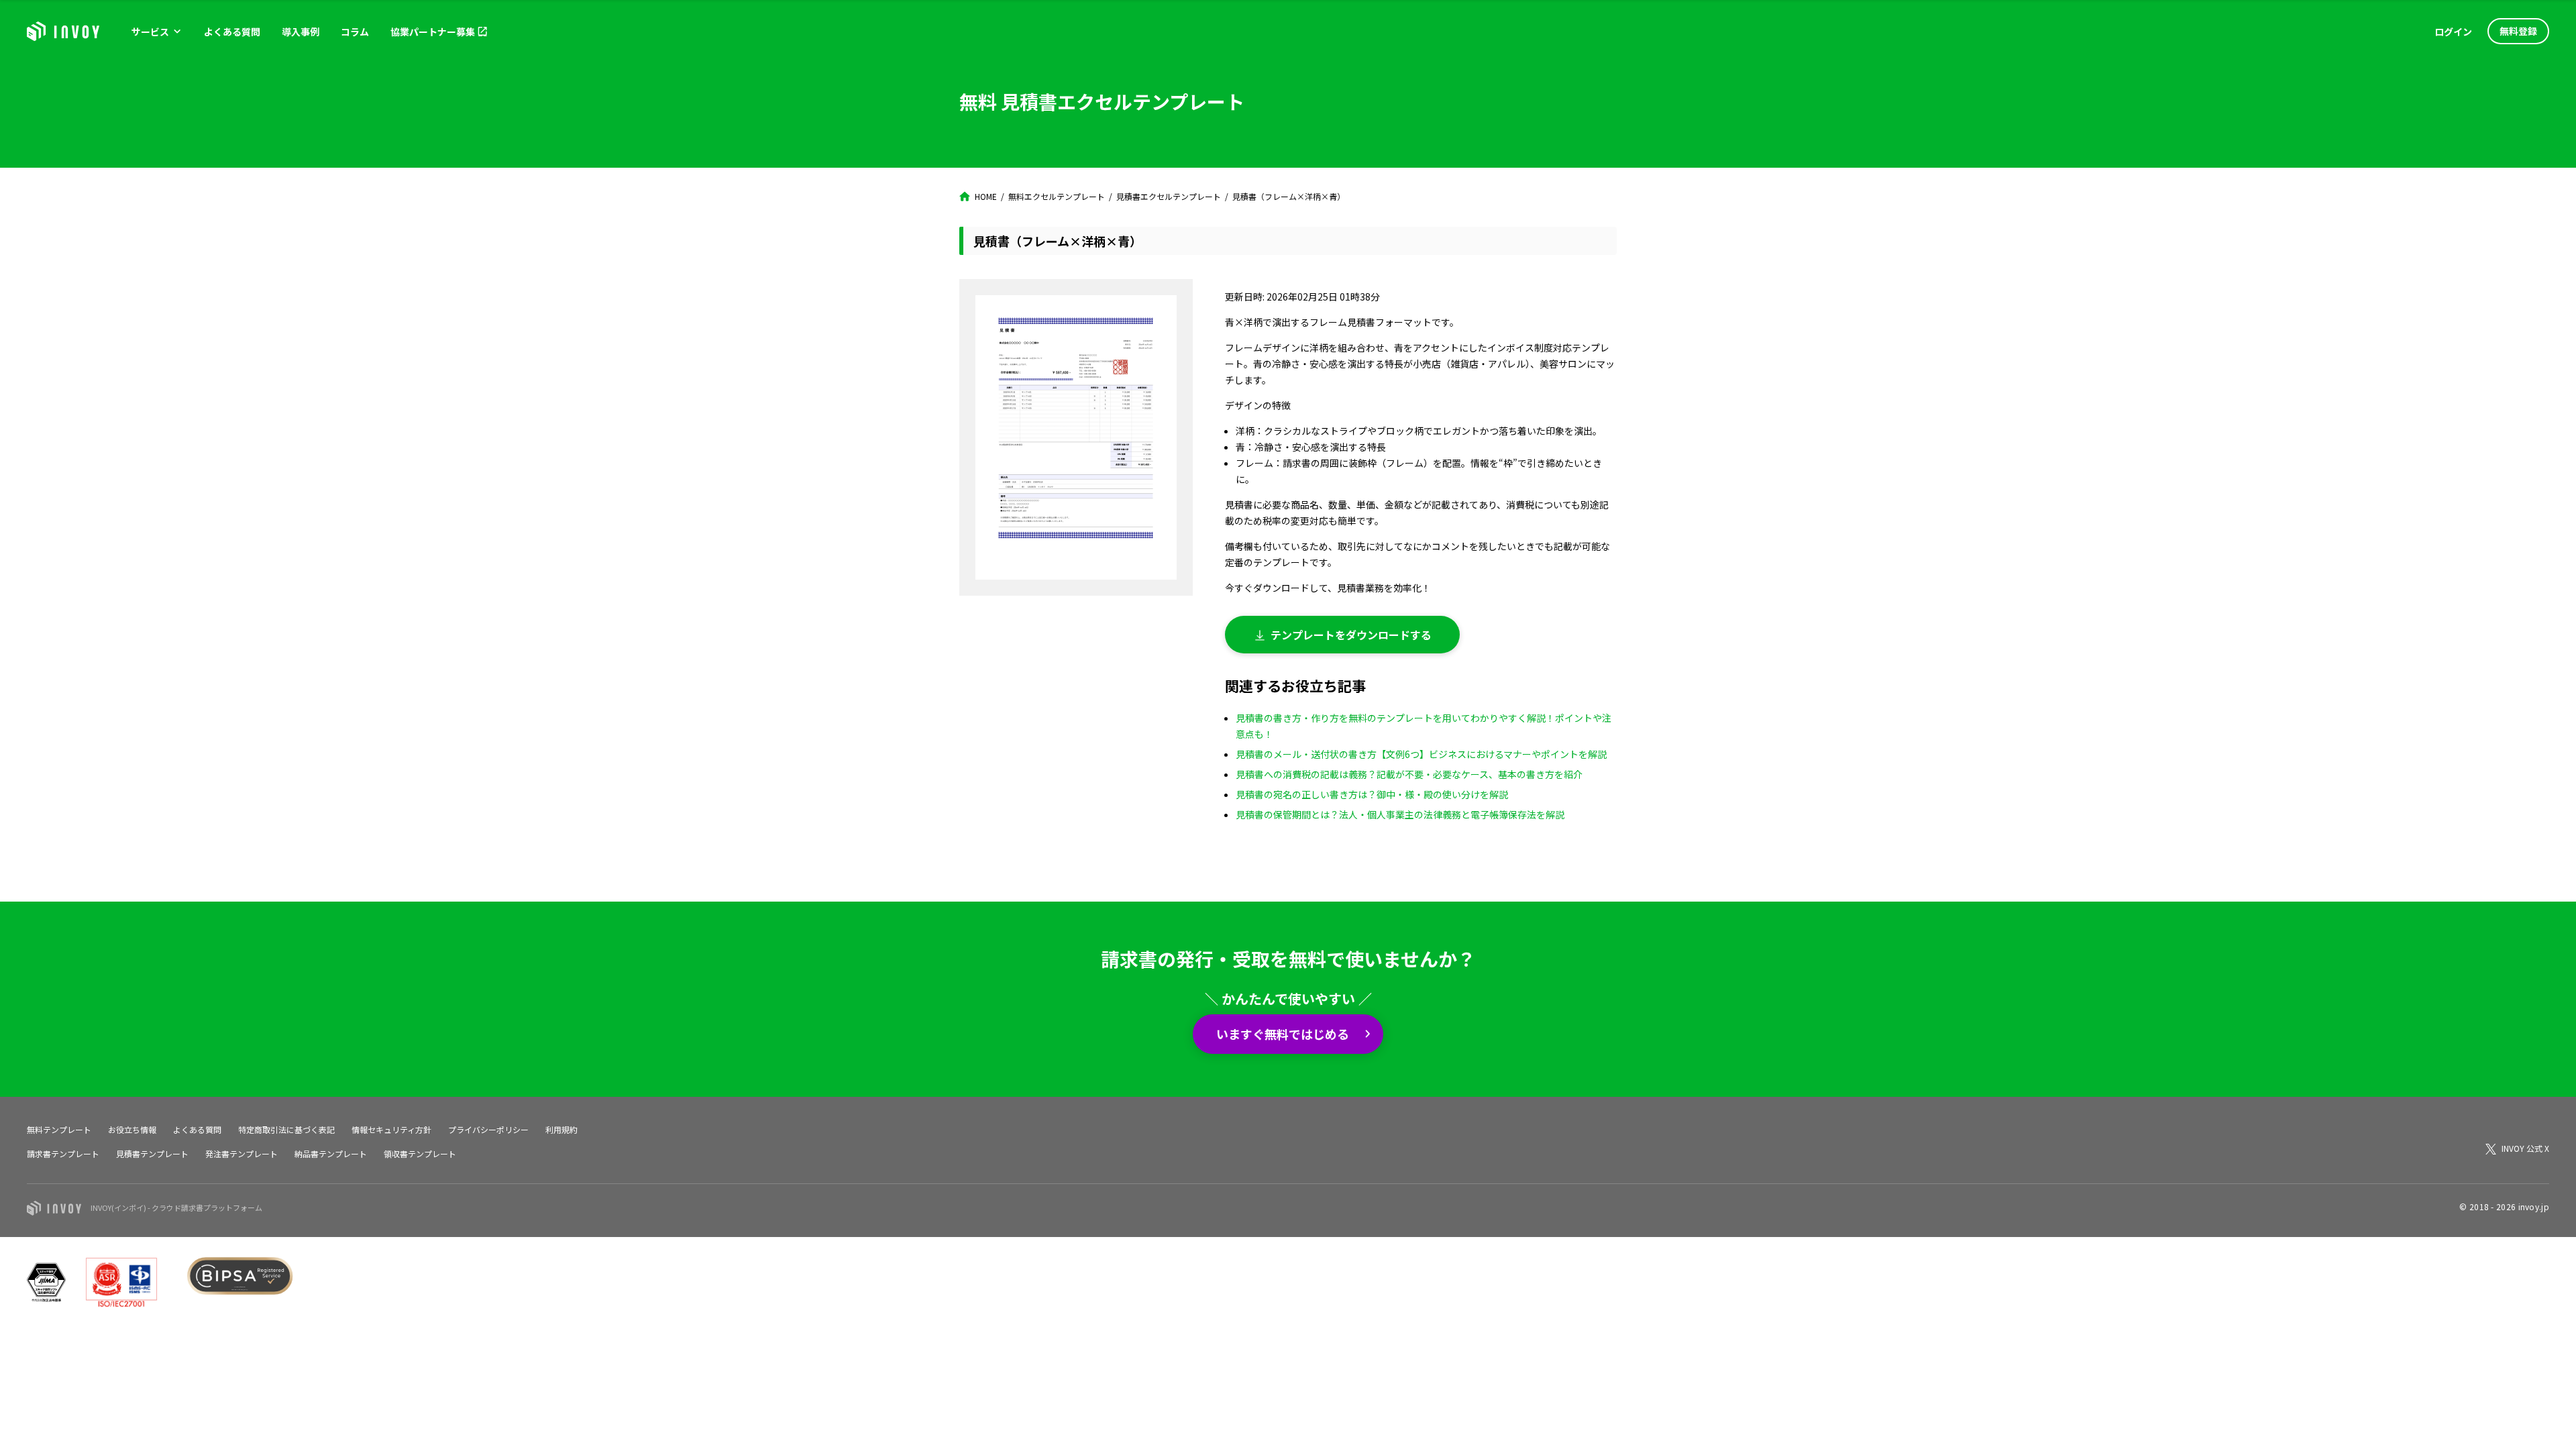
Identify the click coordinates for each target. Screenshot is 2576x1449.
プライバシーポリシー (488, 1129)
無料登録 (2518, 31)
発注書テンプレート (241, 1153)
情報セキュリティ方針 (391, 1129)
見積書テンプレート (152, 1153)
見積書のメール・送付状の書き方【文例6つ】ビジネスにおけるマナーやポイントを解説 (1421, 754)
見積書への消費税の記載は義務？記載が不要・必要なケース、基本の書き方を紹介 (1409, 774)
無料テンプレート (59, 1129)
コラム (355, 32)
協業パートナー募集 (433, 32)
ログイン (2453, 32)
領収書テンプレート (420, 1153)
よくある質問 (232, 32)
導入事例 (301, 32)
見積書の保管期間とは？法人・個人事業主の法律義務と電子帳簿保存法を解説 (1400, 814)
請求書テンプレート (63, 1153)
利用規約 (561, 1129)
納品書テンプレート (331, 1153)
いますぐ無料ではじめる (1283, 1034)
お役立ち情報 (132, 1129)
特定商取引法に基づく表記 (286, 1129)
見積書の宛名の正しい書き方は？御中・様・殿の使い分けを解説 (1372, 794)
